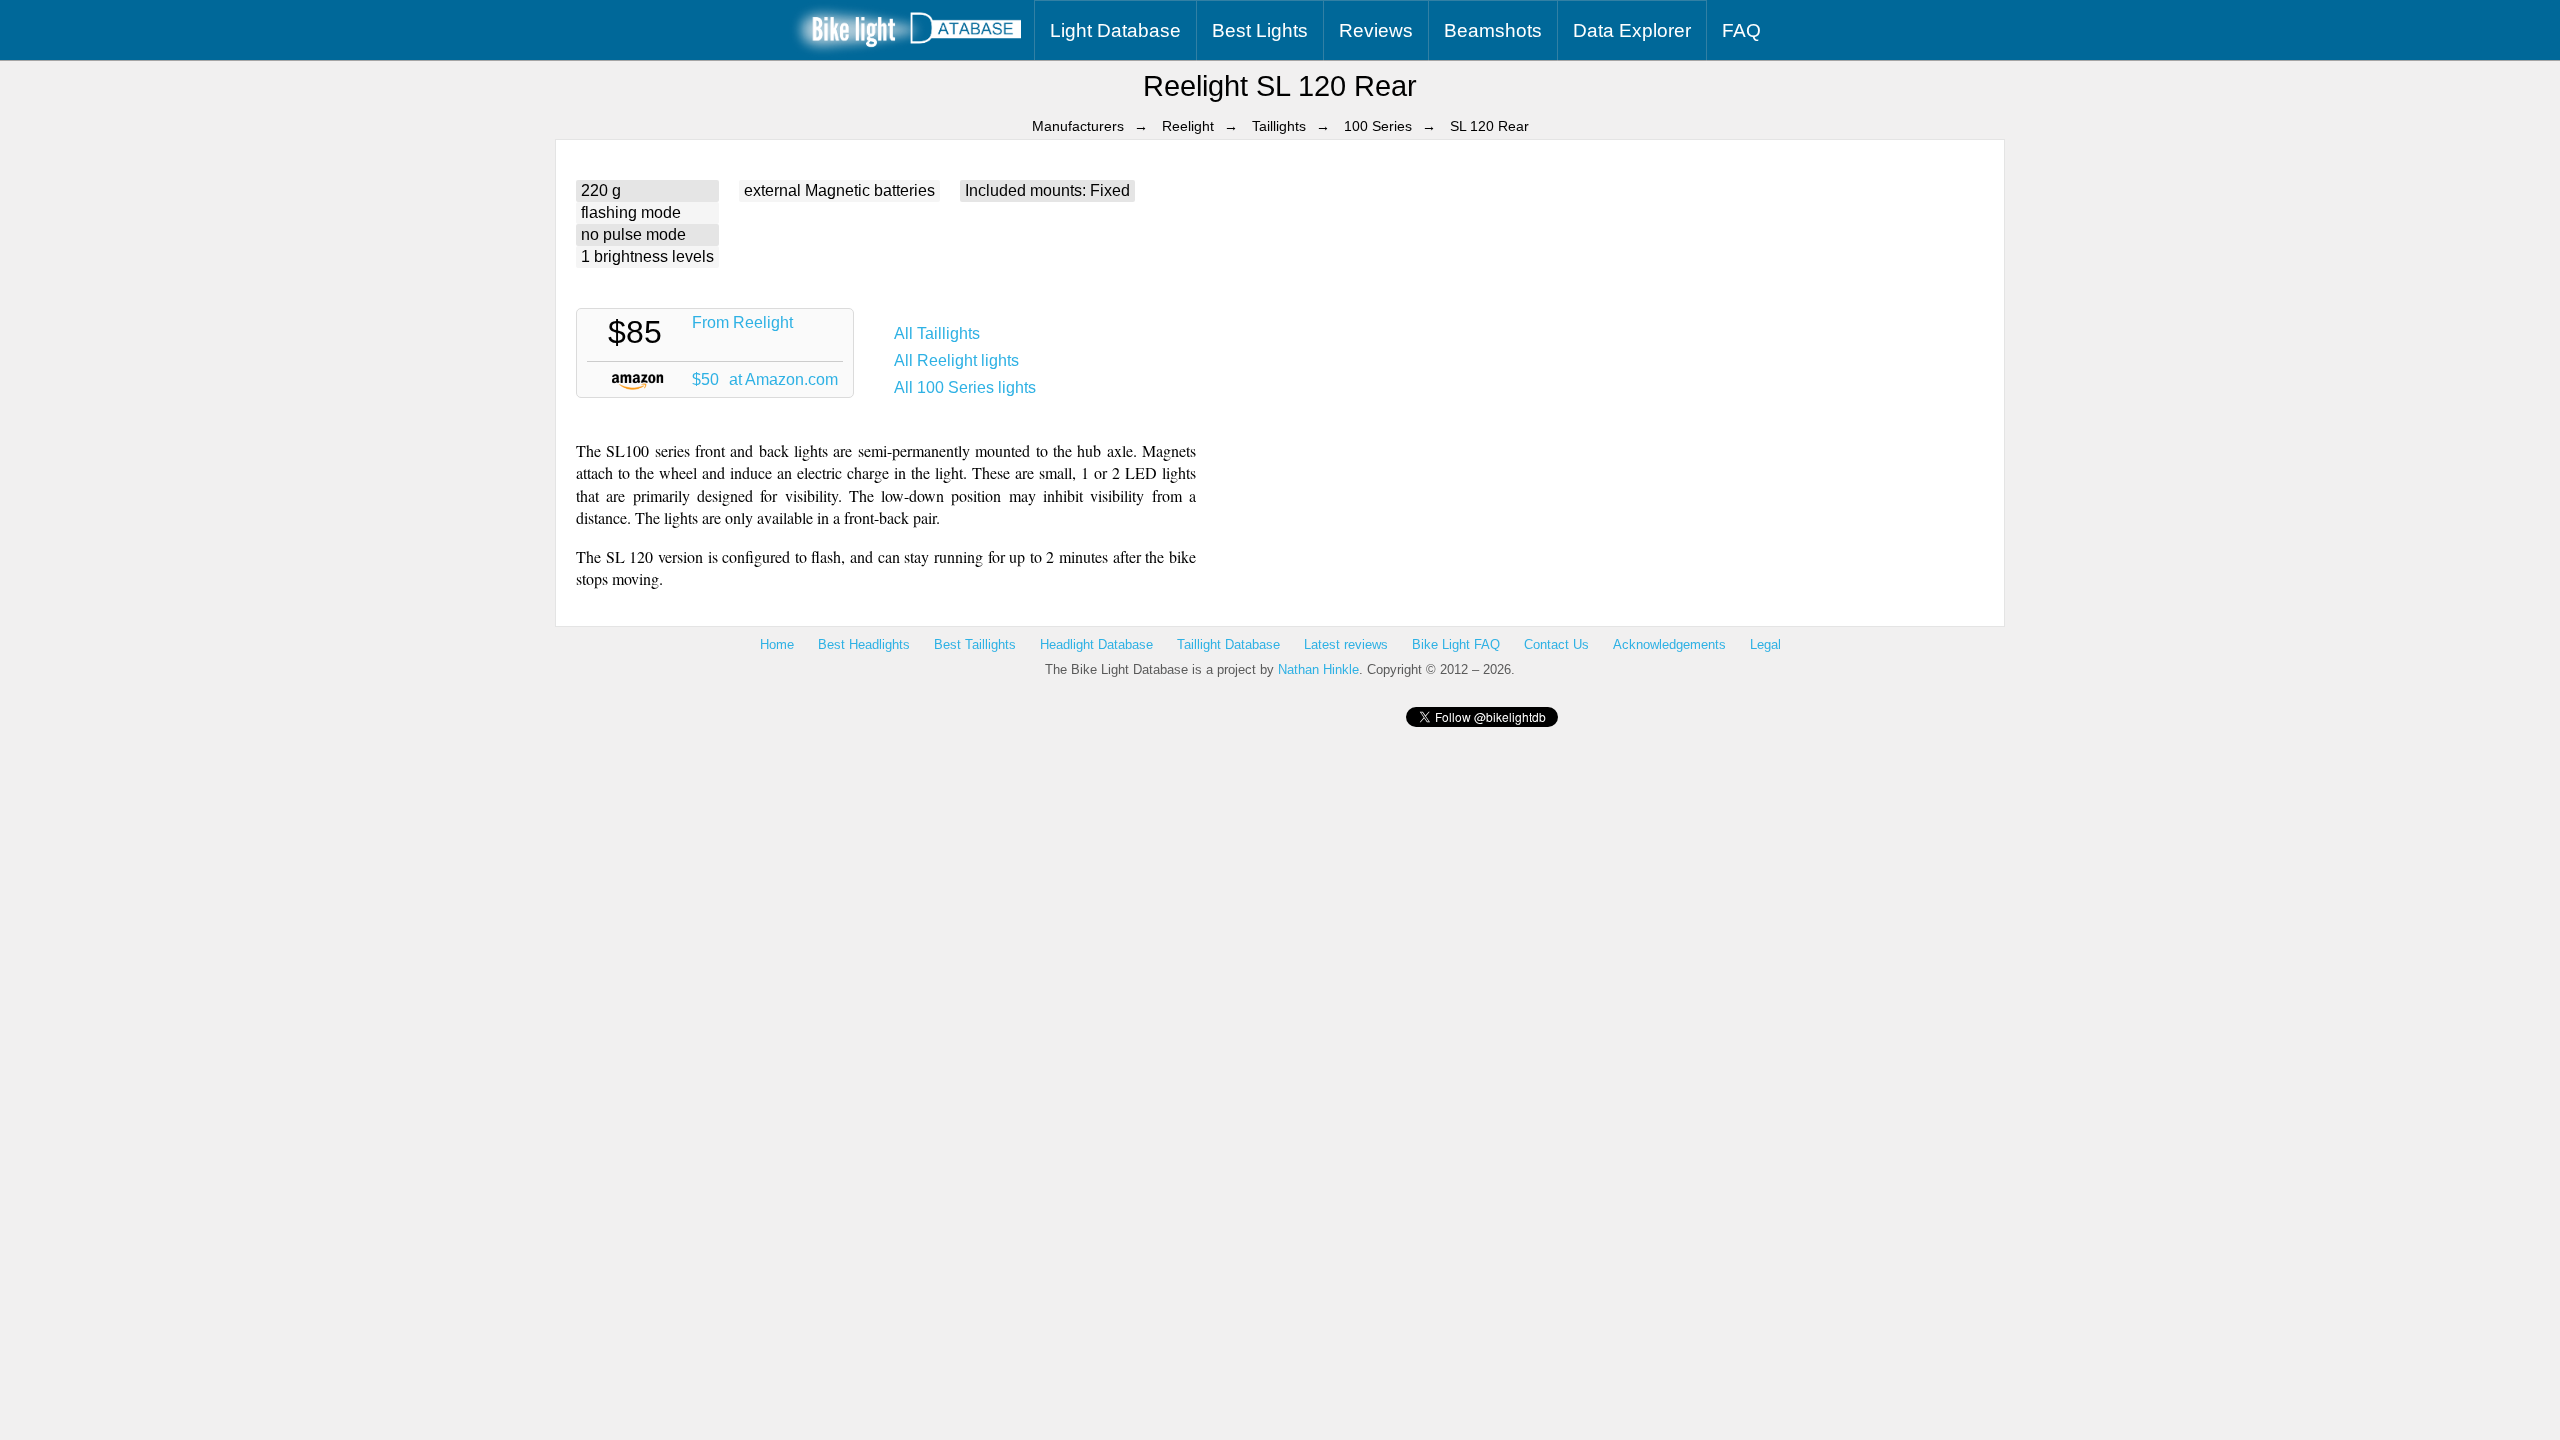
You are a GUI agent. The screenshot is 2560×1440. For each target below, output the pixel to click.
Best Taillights (975, 644)
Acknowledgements (1669, 644)
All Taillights (937, 333)
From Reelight (742, 322)
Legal (1765, 644)
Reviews (1376, 30)
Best (1260, 30)
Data (1632, 30)
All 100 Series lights (965, 387)
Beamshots (1493, 30)
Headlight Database (1096, 644)
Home (777, 644)
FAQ (1741, 30)
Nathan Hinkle (1318, 669)
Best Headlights (864, 644)
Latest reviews (1346, 644)
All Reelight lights (956, 360)
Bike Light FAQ (1456, 644)
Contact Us (1556, 644)
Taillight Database (1228, 644)
